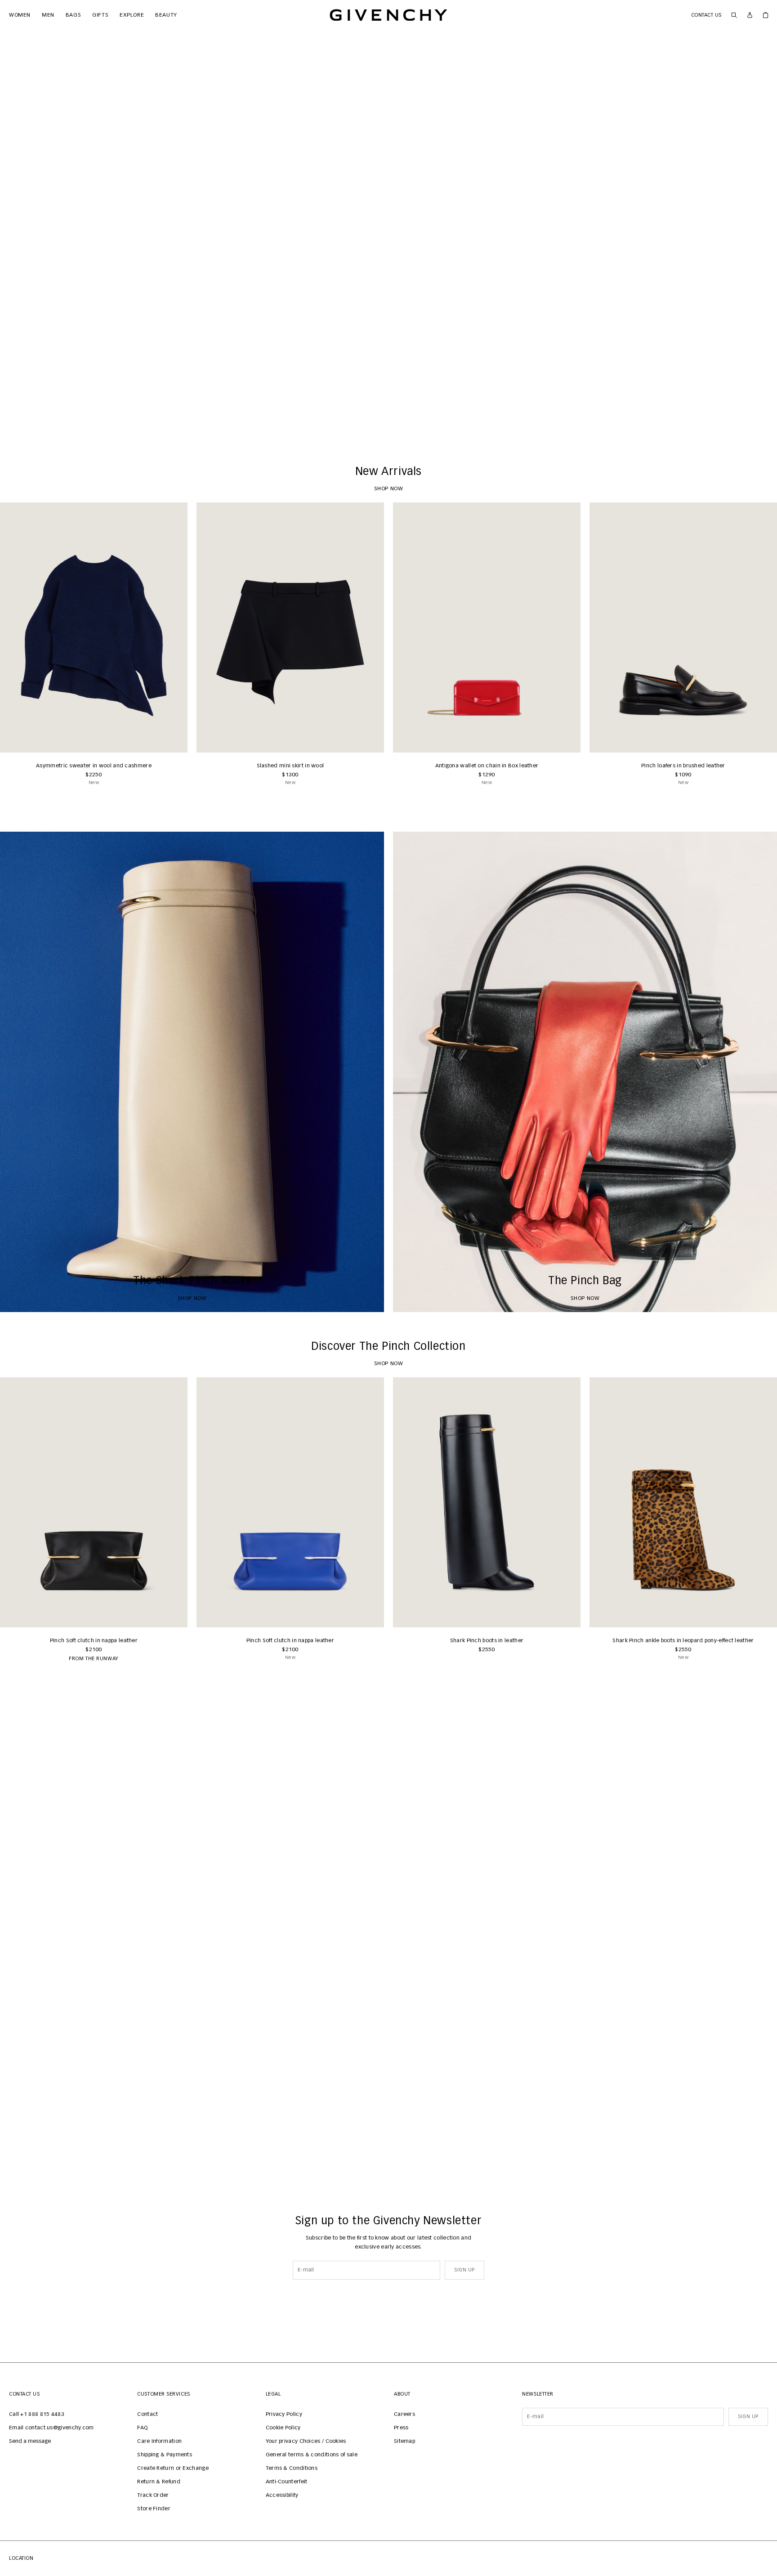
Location (21, 2558)
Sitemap (404, 2442)
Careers (404, 2415)
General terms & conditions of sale (312, 2455)
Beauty (163, 15)
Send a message (30, 2442)
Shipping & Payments (165, 2455)
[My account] (750, 15)
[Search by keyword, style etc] (734, 15)
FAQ (142, 2428)
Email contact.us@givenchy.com (51, 2428)
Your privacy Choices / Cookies (306, 2442)
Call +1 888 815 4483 (37, 2415)
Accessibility (282, 2495)
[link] (766, 15)
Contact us (707, 15)
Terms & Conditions (292, 2468)
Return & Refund (159, 2482)
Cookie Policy (283, 2428)
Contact (147, 2415)
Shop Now (389, 424)
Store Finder (154, 2509)
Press (401, 2428)
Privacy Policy (284, 2415)
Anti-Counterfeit (287, 2482)
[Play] (13, 424)
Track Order (153, 2495)
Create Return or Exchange (173, 2468)
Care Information (159, 2442)
